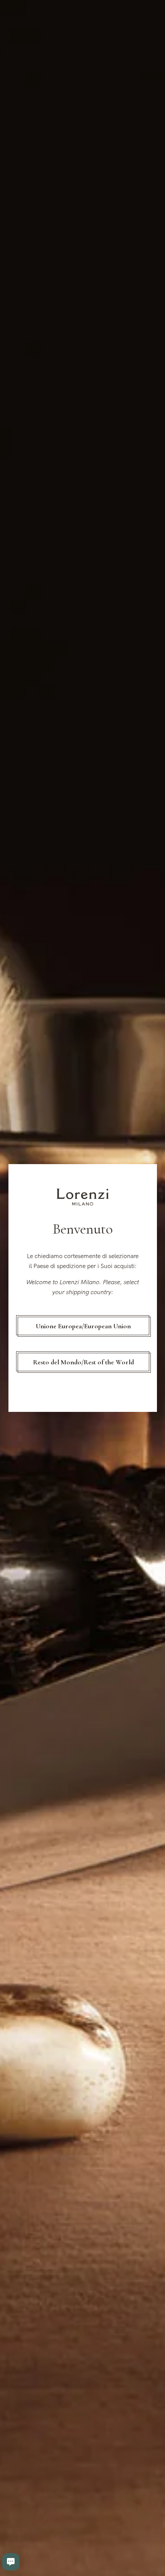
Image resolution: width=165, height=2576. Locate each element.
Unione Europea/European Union (83, 1326)
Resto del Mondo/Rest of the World (83, 1362)
